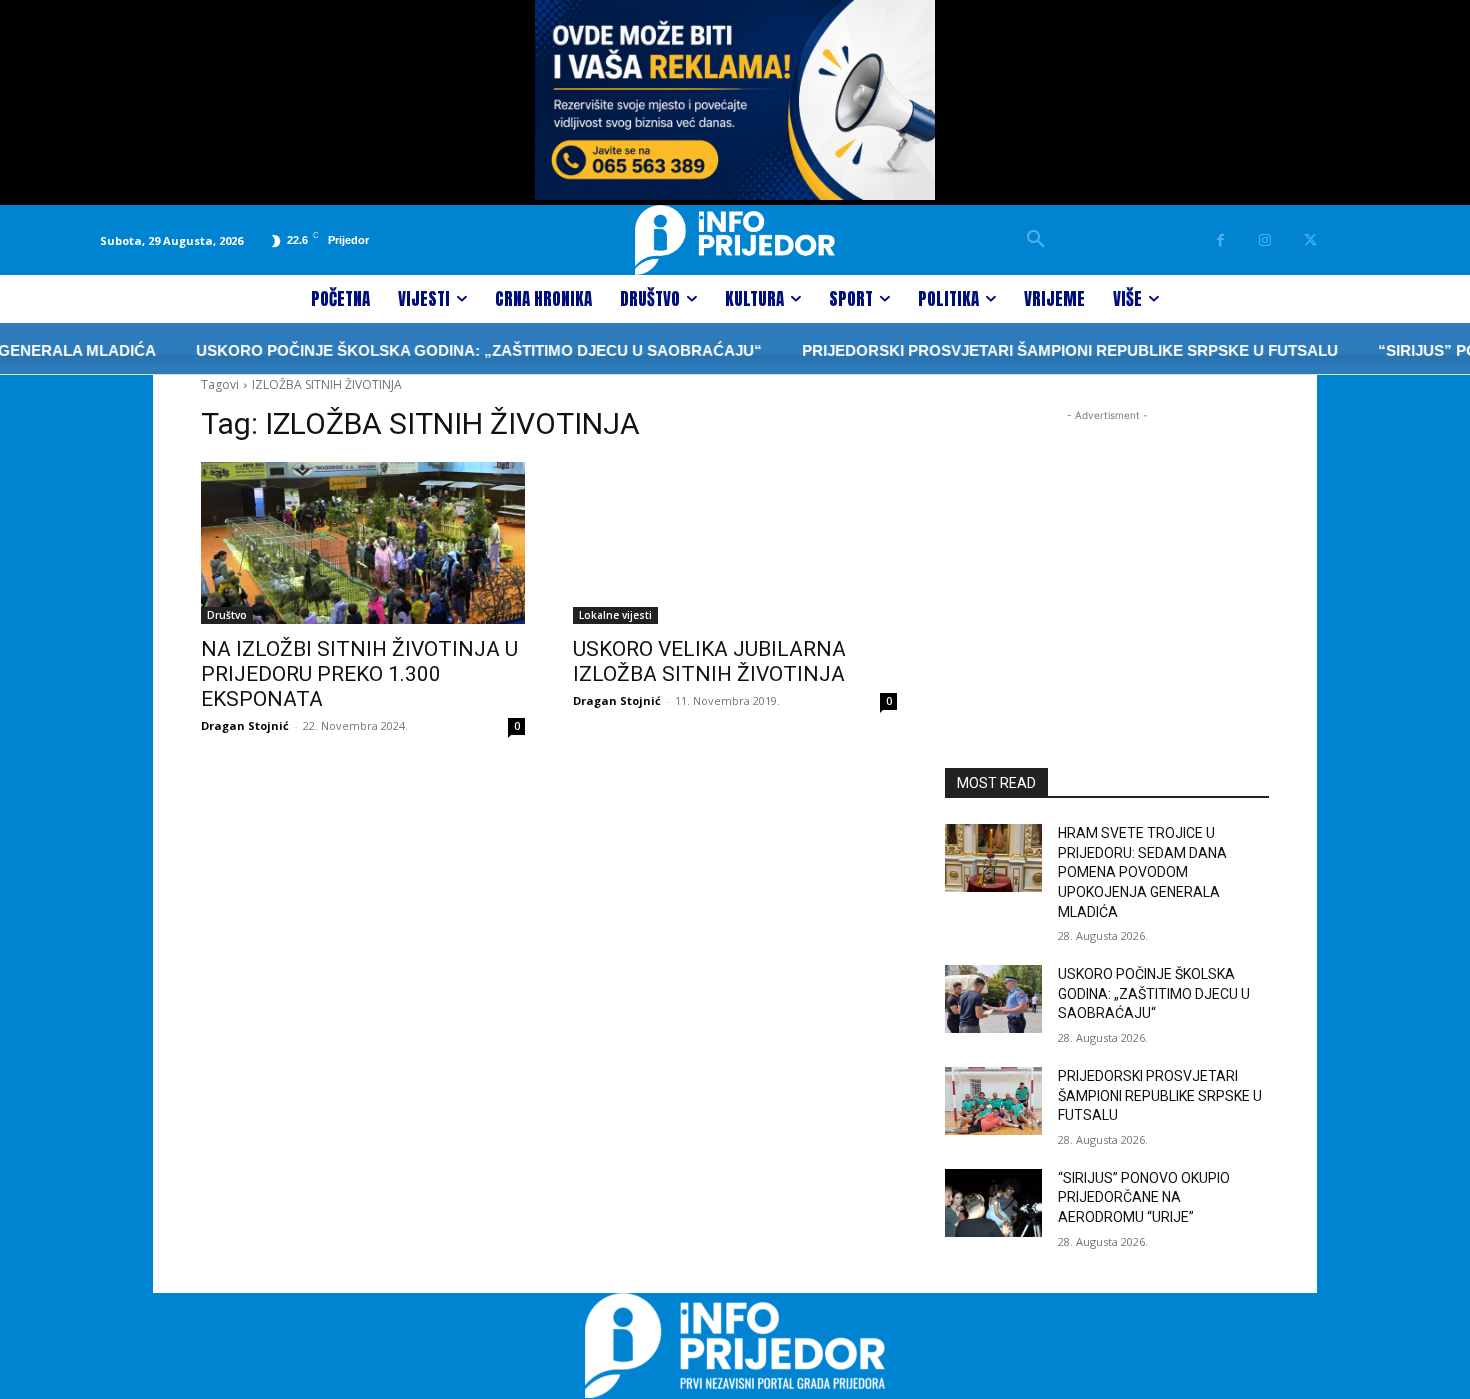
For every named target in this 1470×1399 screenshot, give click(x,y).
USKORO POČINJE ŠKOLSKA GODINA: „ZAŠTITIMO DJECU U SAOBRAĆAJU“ (446, 350)
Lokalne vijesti (615, 615)
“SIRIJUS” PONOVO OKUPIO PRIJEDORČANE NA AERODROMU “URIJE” (1144, 1197)
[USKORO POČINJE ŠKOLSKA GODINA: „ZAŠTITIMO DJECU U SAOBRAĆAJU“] (993, 999)
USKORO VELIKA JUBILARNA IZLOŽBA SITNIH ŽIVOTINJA (709, 661)
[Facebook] (1220, 240)
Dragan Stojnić (245, 725)
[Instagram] (1265, 240)
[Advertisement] (1107, 551)
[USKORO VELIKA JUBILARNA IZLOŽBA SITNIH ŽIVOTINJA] (735, 543)
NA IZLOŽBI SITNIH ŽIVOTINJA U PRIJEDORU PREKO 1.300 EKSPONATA (359, 674)
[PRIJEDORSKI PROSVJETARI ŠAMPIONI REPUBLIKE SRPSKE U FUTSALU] (993, 1101)
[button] (1036, 240)
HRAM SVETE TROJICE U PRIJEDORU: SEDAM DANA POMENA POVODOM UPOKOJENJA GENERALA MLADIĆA (1142, 872)
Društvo (227, 615)
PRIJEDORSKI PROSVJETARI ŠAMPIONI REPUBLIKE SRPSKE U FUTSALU (1037, 350)
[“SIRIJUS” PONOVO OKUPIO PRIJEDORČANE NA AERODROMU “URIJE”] (993, 1203)
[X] (1310, 240)
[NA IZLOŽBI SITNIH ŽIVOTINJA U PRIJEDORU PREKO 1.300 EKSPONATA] (363, 543)
